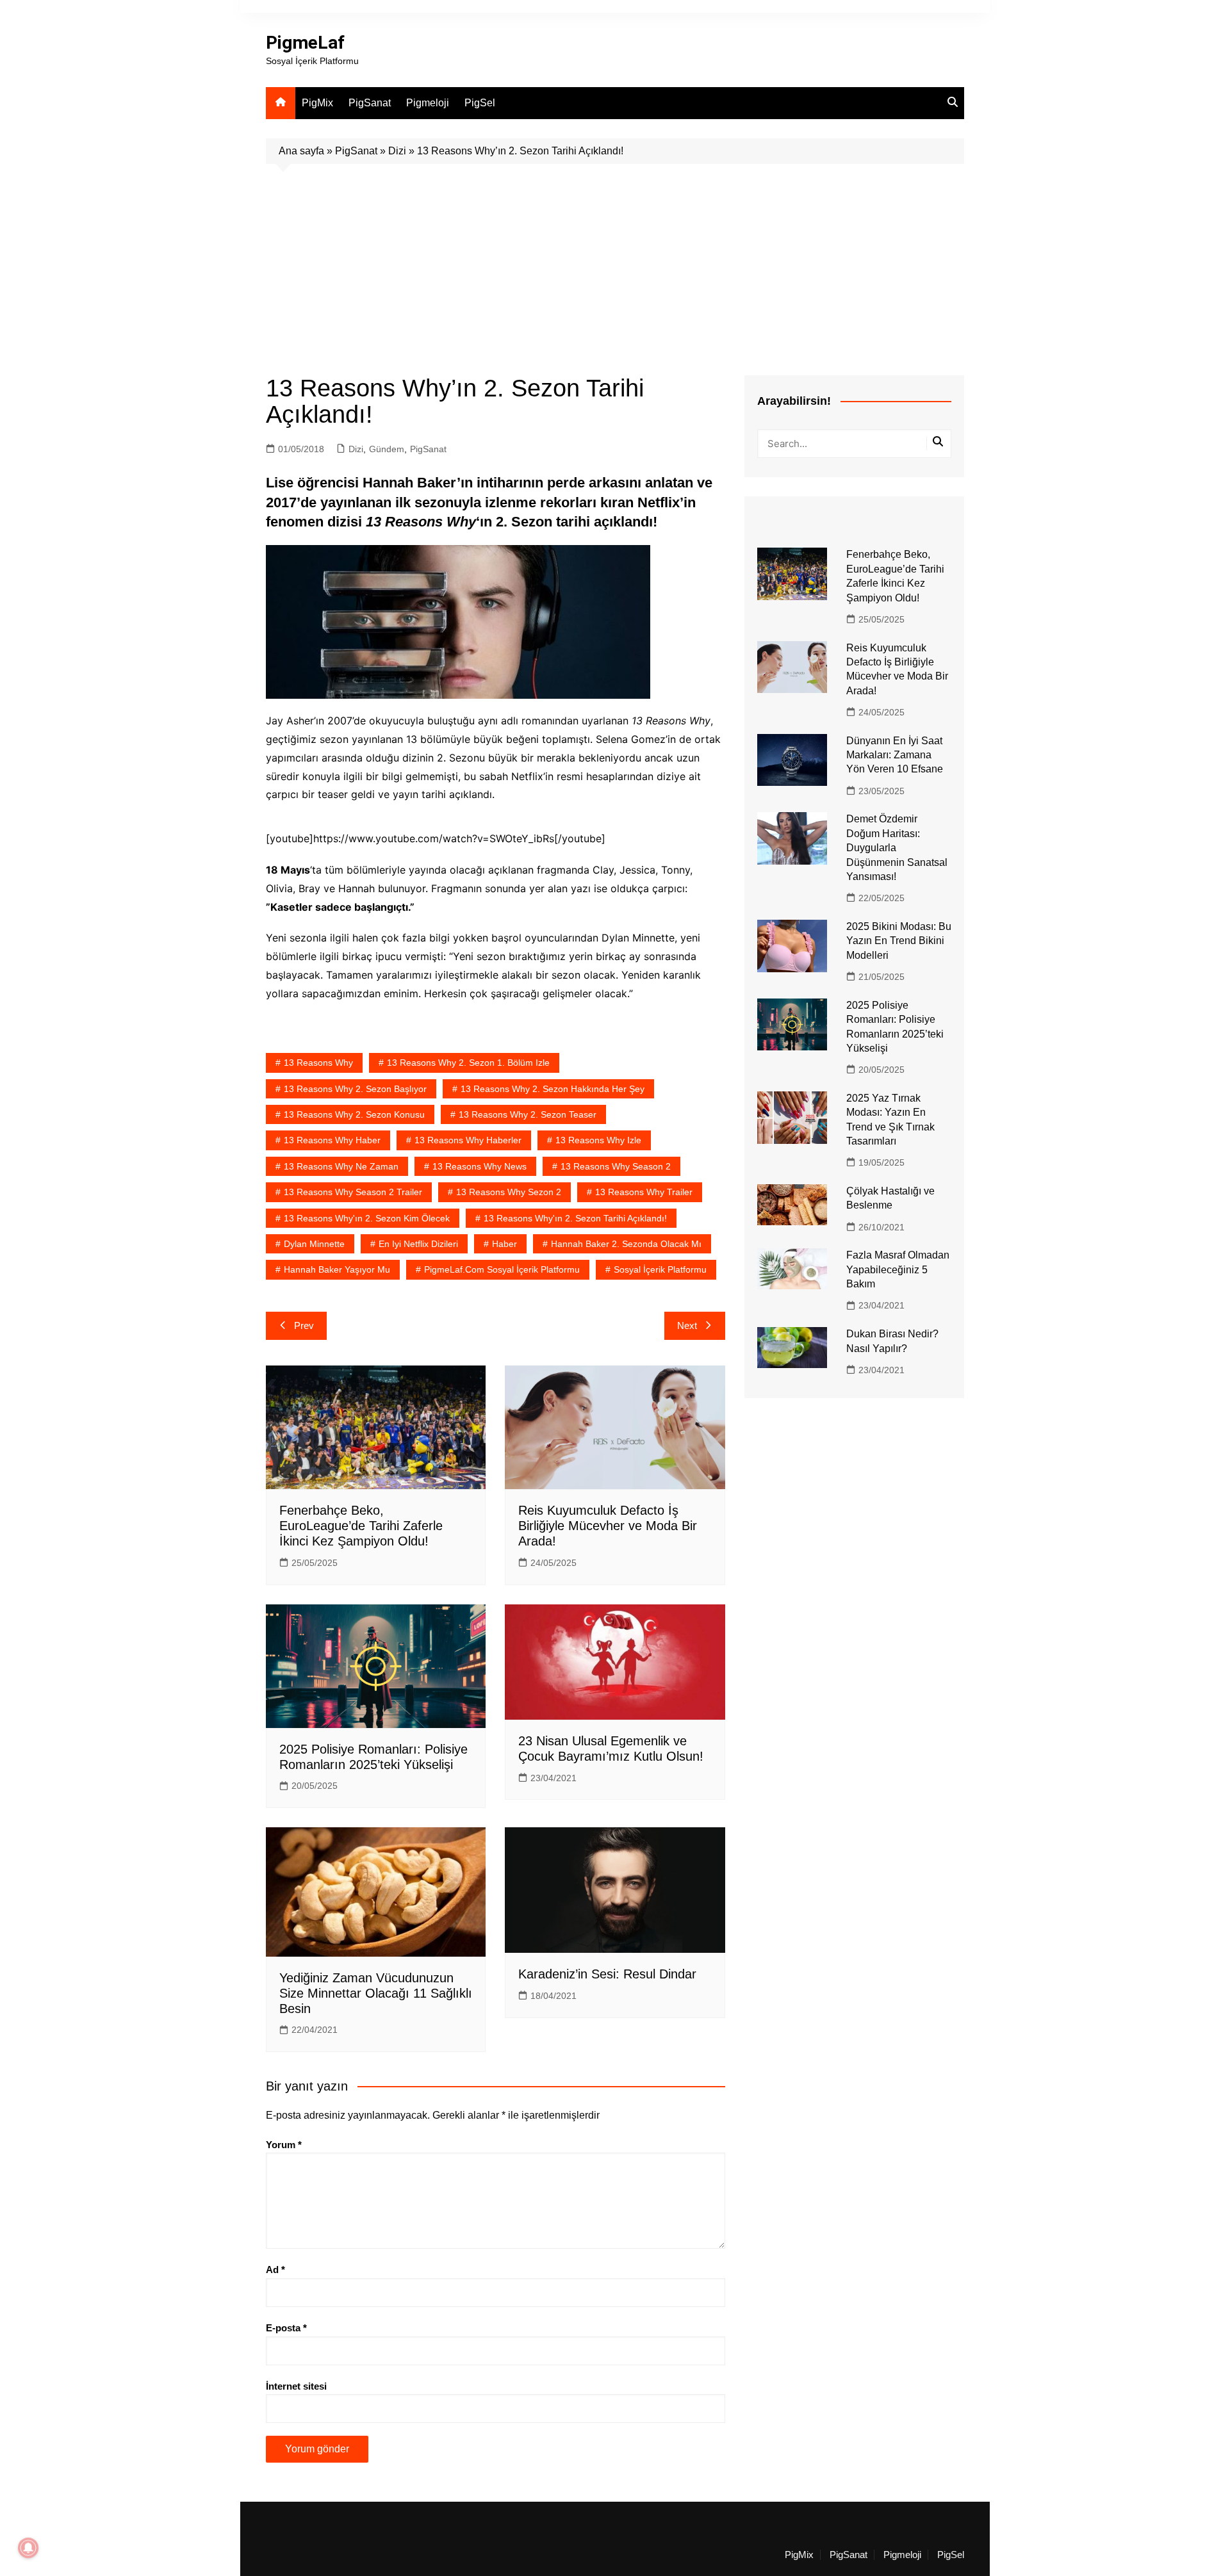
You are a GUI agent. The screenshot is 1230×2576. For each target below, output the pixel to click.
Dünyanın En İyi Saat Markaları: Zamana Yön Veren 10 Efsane (895, 755)
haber (504, 1244)
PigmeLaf (305, 43)
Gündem (387, 449)
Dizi (397, 151)
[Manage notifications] (28, 2548)
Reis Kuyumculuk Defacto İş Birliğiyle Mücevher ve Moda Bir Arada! (608, 1526)
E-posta (286, 2328)
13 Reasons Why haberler (468, 1140)
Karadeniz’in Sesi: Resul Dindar (607, 1974)
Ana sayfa (301, 151)
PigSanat (370, 103)
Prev (304, 1325)
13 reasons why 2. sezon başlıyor (355, 1089)
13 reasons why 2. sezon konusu (354, 1114)
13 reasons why (318, 1063)
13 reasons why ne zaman (341, 1166)
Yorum (284, 2145)
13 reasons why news (480, 1166)
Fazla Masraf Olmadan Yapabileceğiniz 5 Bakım (898, 1269)
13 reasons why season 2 (616, 1166)
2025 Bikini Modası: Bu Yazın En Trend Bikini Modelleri (899, 941)
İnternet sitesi (296, 2386)
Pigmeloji (428, 103)
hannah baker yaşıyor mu (337, 1269)
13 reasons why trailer (644, 1192)
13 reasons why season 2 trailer (353, 1192)
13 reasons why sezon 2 (509, 1192)
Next (687, 1325)
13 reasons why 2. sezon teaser (528, 1114)
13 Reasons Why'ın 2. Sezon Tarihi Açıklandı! (575, 1218)
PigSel (480, 103)
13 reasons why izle (598, 1140)
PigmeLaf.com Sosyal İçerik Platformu (502, 1269)
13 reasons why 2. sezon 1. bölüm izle (468, 1063)
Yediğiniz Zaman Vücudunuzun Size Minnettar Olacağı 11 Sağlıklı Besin (376, 1993)
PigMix (317, 103)
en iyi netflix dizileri (418, 1244)
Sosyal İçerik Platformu (660, 1269)
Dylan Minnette (314, 1244)
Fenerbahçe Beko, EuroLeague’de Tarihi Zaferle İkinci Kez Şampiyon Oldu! (361, 1526)
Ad (275, 2270)
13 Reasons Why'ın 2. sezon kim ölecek (367, 1218)
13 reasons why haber (332, 1140)
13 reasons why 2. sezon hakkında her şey (553, 1089)
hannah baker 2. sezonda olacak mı (626, 1244)
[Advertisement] (615, 260)
